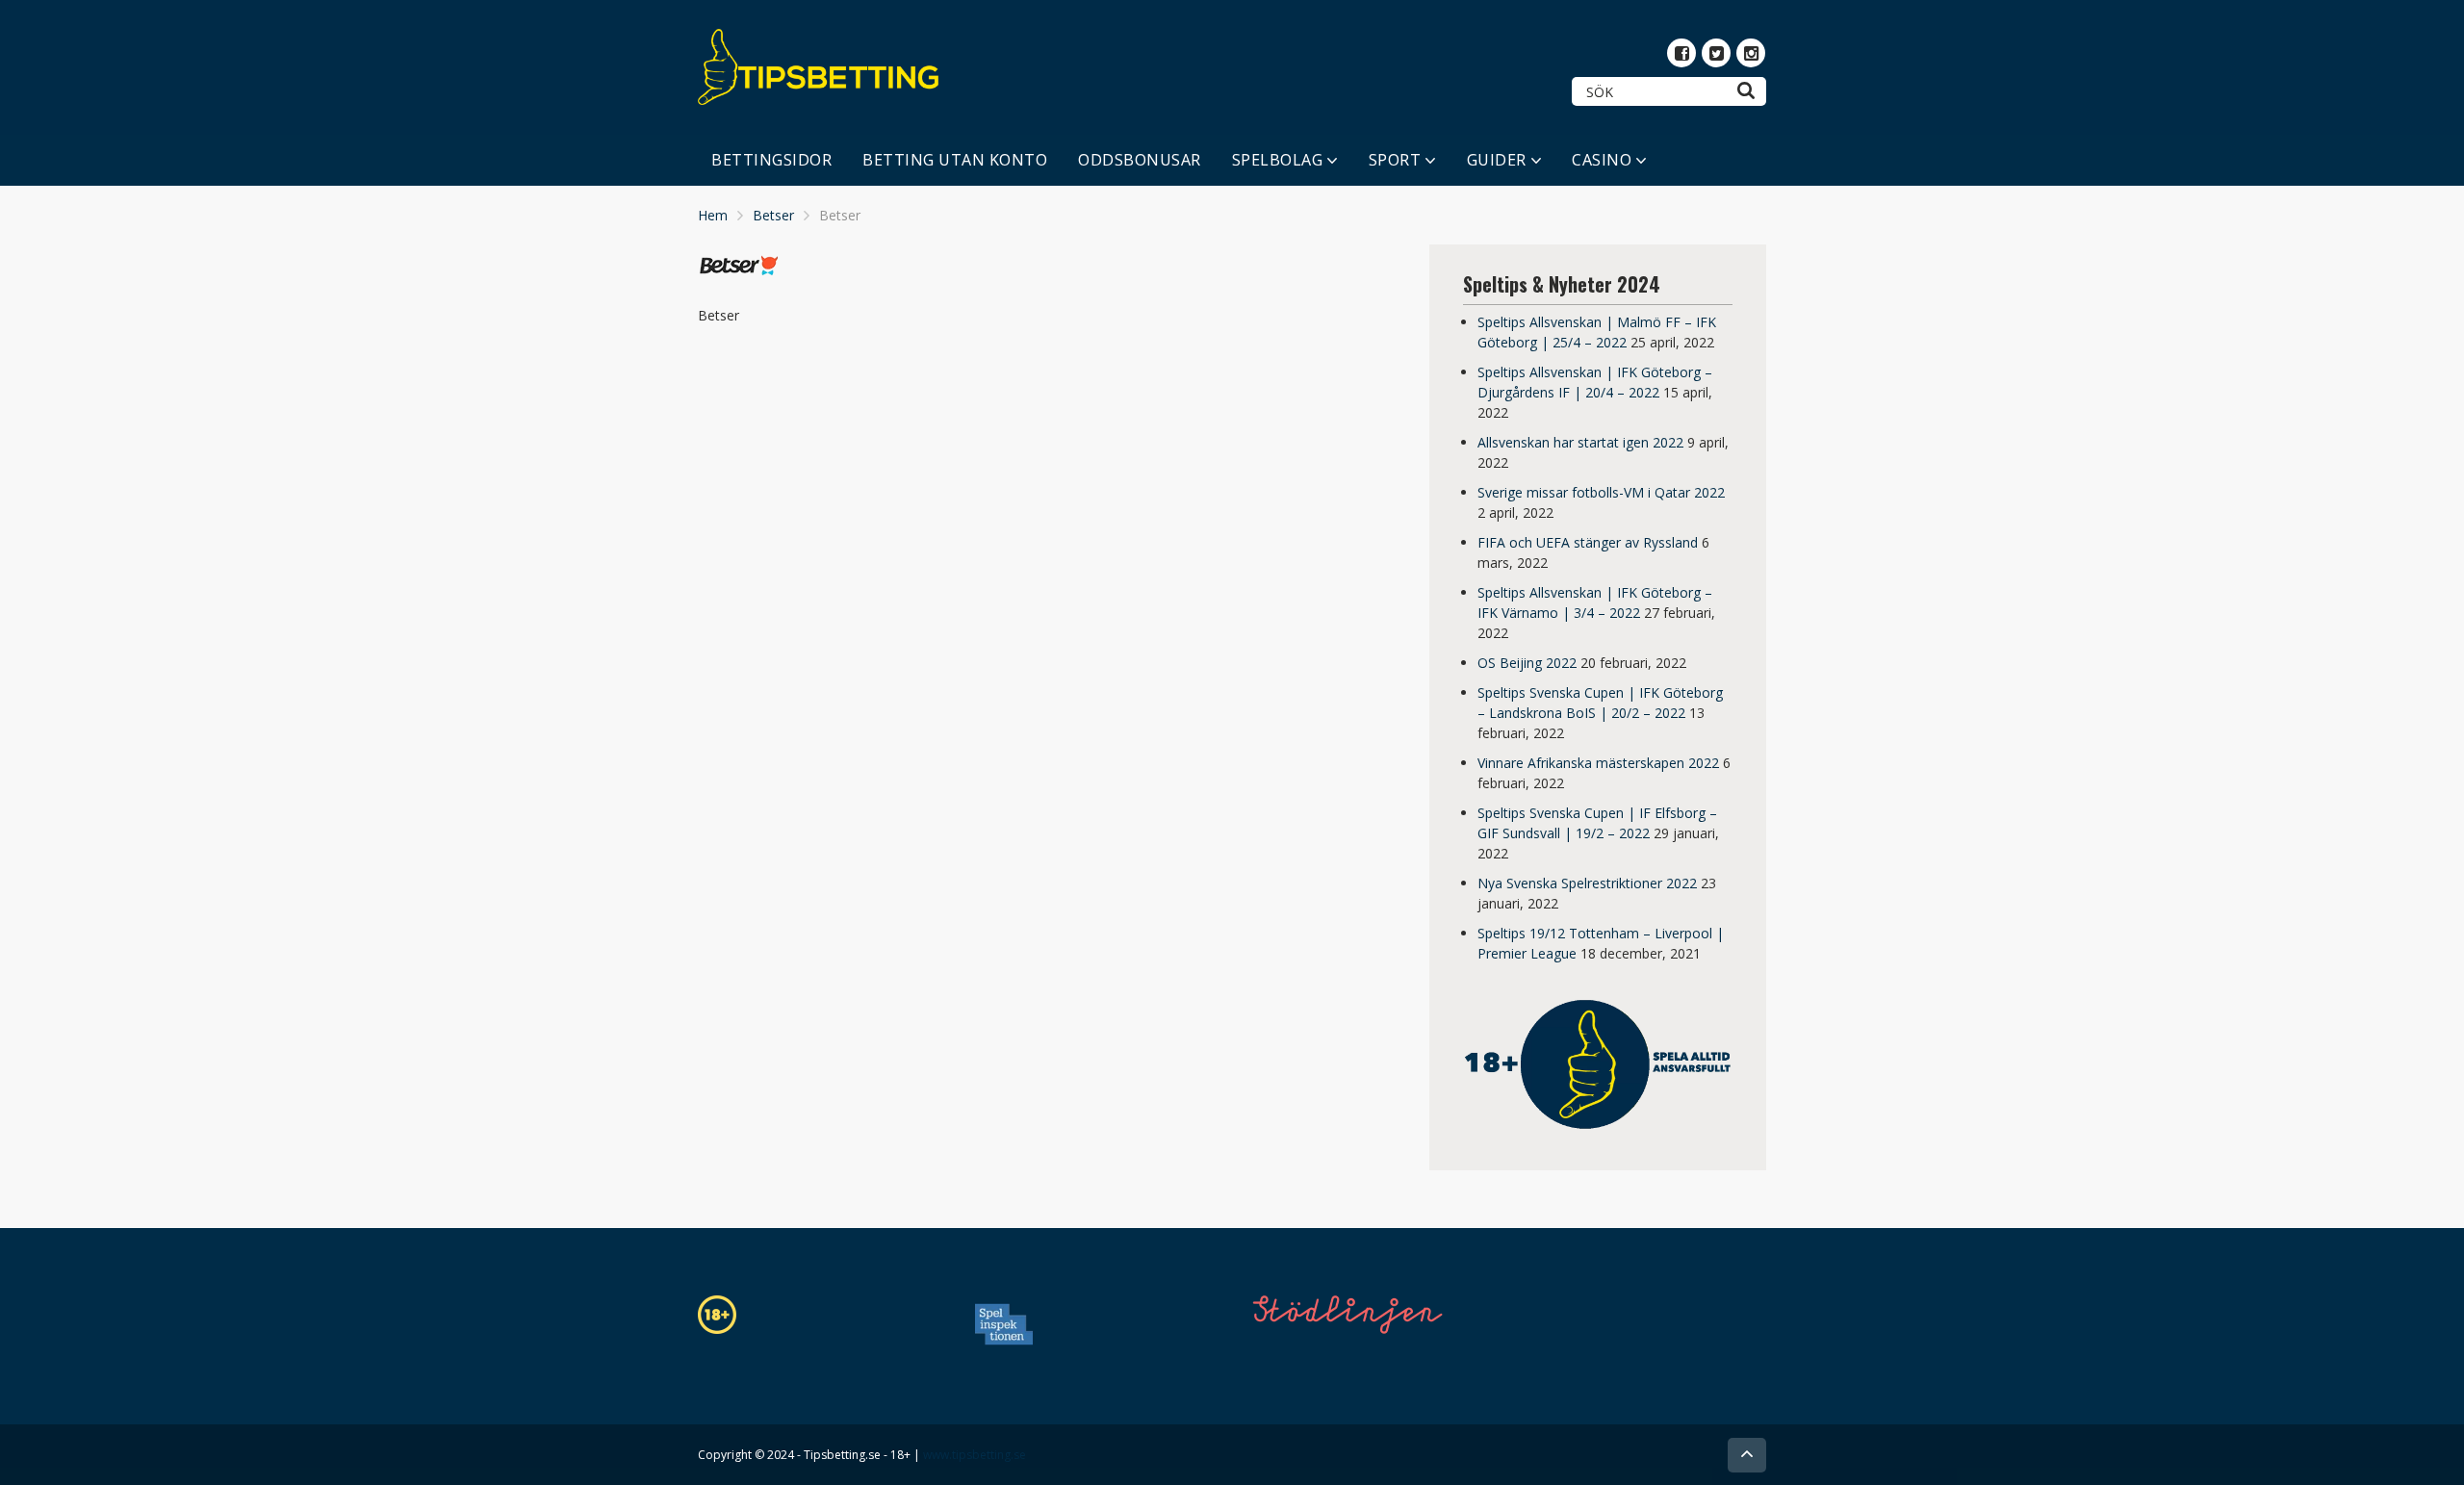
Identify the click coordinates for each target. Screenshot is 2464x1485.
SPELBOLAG (1278, 160)
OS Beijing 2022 (1527, 663)
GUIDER (1497, 160)
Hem (713, 215)
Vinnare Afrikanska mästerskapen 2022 (1598, 763)
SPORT (1395, 160)
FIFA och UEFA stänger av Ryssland (1588, 542)
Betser (773, 215)
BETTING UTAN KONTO (955, 160)
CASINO (1602, 160)
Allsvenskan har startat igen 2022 (1580, 442)
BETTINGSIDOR (771, 160)
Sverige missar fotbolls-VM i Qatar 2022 (1601, 492)
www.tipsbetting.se (975, 1455)
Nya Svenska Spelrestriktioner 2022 (1587, 883)
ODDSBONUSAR (1140, 160)
